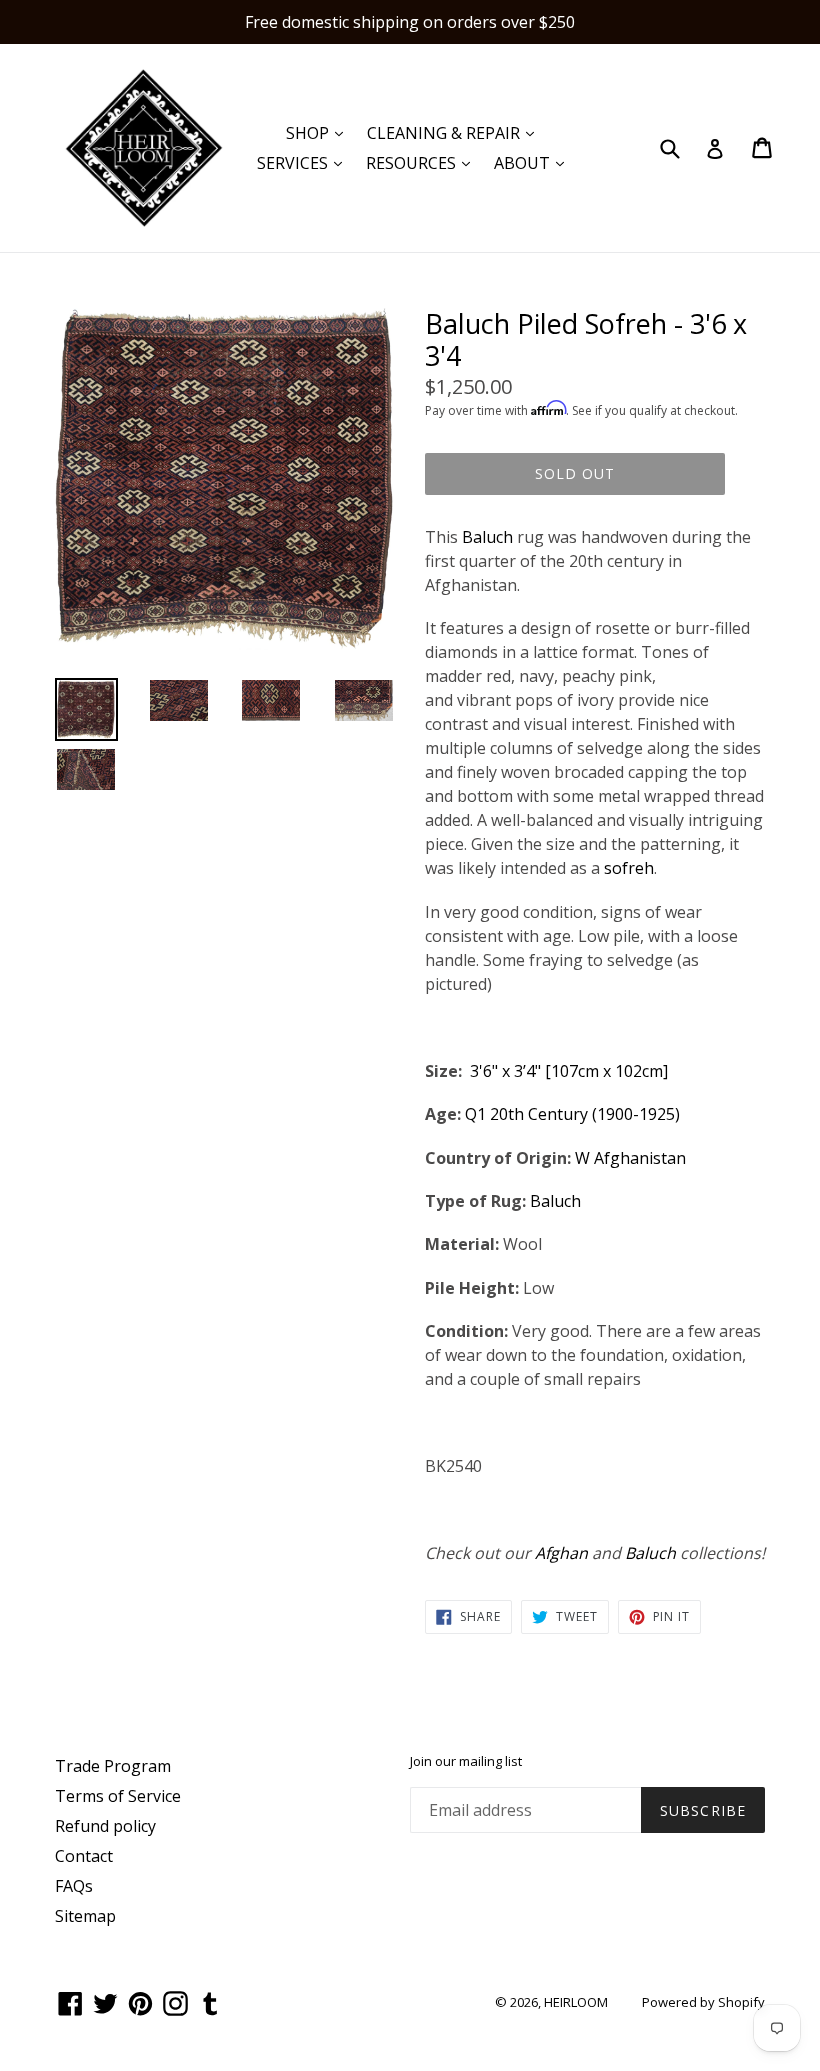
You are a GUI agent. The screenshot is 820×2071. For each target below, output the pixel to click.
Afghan (561, 1553)
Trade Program (113, 1766)
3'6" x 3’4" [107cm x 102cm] (569, 1071)
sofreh (629, 868)
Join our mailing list (466, 1762)
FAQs (74, 1886)
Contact (84, 1856)
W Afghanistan (632, 1158)
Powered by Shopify (703, 2002)
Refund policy (105, 1826)
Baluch (487, 537)
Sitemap (85, 1916)
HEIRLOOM (576, 2002)
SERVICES (304, 162)
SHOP (319, 132)
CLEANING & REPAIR (455, 132)
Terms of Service (118, 1796)
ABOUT (534, 162)
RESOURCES (423, 162)
